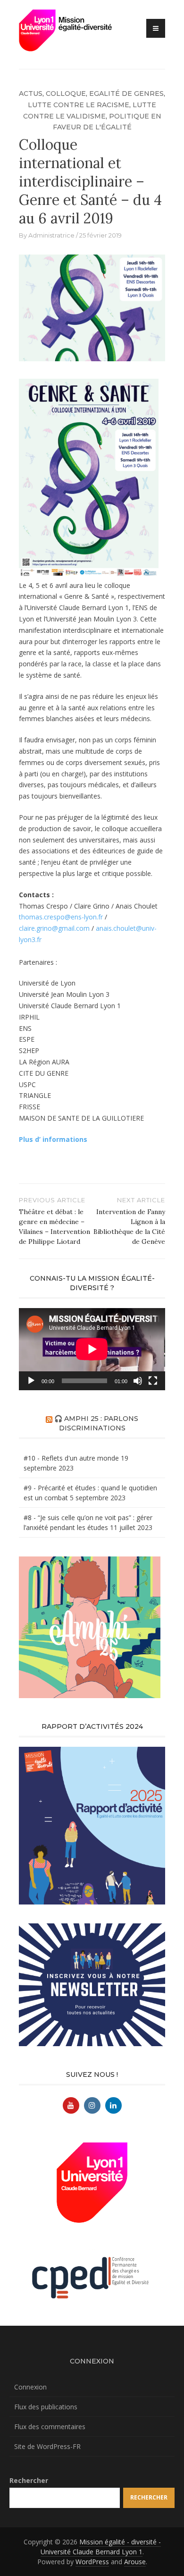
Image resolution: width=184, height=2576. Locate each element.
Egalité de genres (126, 94)
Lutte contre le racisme (79, 105)
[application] (92, 1349)
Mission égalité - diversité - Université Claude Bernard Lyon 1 (101, 2547)
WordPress (92, 2562)
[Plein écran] (153, 1381)
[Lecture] (31, 1381)
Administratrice (51, 235)
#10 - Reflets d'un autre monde (71, 1458)
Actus (31, 94)
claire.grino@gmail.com (54, 928)
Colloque (66, 94)
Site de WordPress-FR (47, 2446)
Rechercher (29, 2480)
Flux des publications (46, 2407)
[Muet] (138, 1381)
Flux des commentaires (50, 2427)
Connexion (30, 2387)
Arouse (135, 2562)
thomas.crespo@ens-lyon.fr (61, 917)
